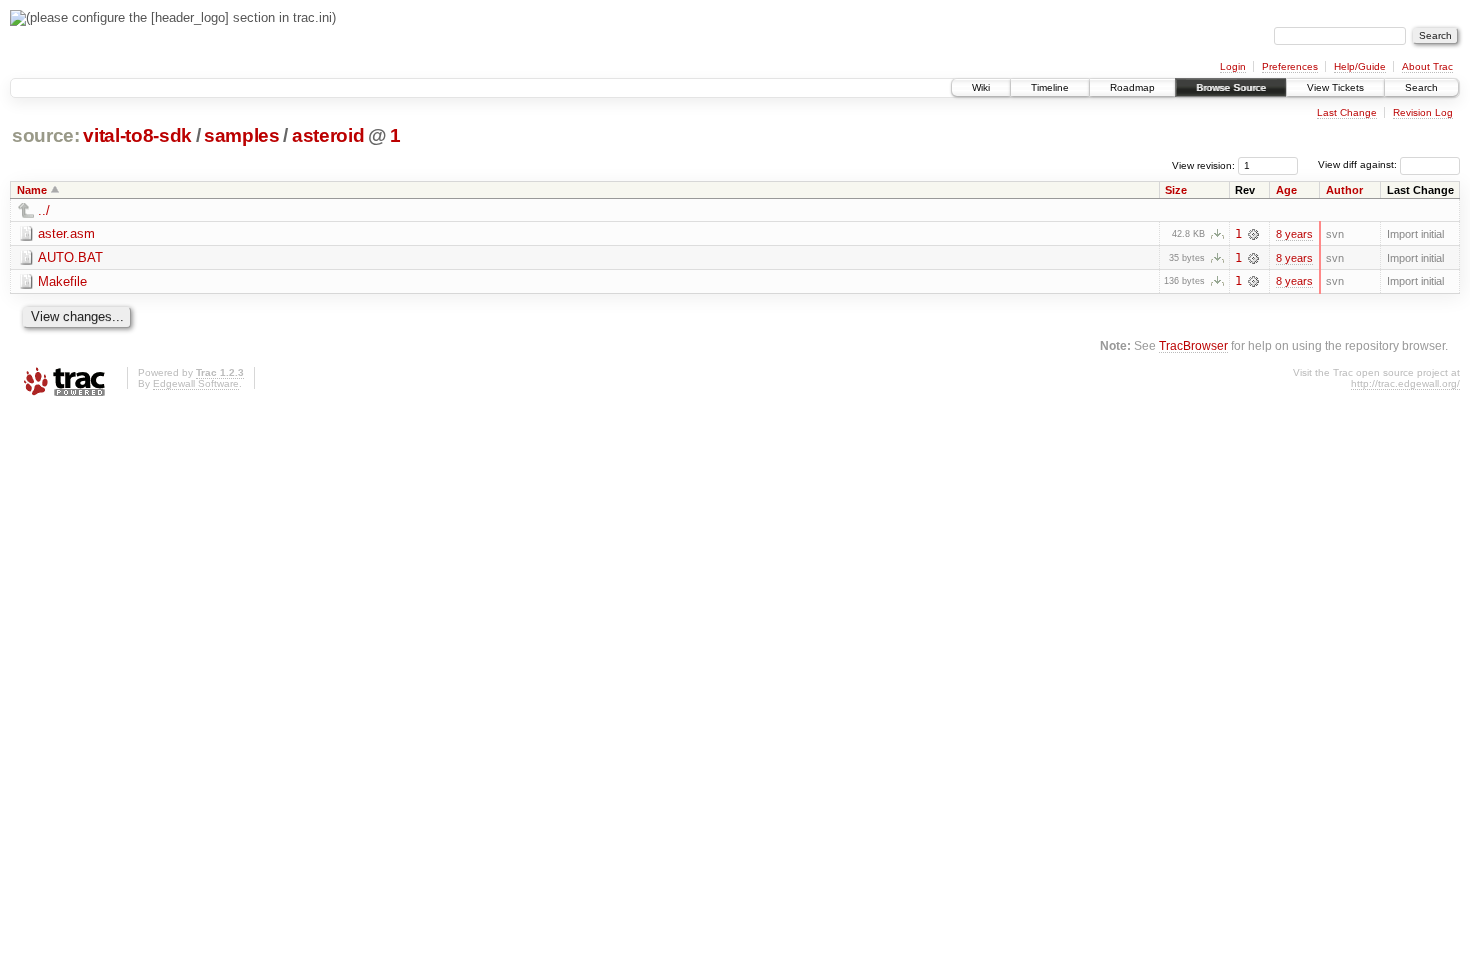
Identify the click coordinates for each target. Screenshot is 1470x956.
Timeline (1050, 87)
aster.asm (66, 233)
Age (1286, 190)
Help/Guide (1360, 66)
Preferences (1290, 66)
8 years (1294, 234)
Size (1176, 190)
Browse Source (1231, 87)
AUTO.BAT (70, 257)
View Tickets (1335, 87)
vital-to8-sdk (137, 135)
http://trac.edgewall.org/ (1405, 383)
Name (32, 190)
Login (1233, 66)
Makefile (62, 281)
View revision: (1203, 164)
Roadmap (1132, 87)
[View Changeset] (1253, 234)
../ (44, 210)
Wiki (981, 87)
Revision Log (1423, 112)
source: (46, 135)
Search (1421, 87)
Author (1344, 190)
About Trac (1427, 66)
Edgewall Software (196, 383)
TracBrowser (1193, 345)
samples (242, 135)
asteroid (328, 135)
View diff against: (1359, 164)
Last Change (1347, 112)
